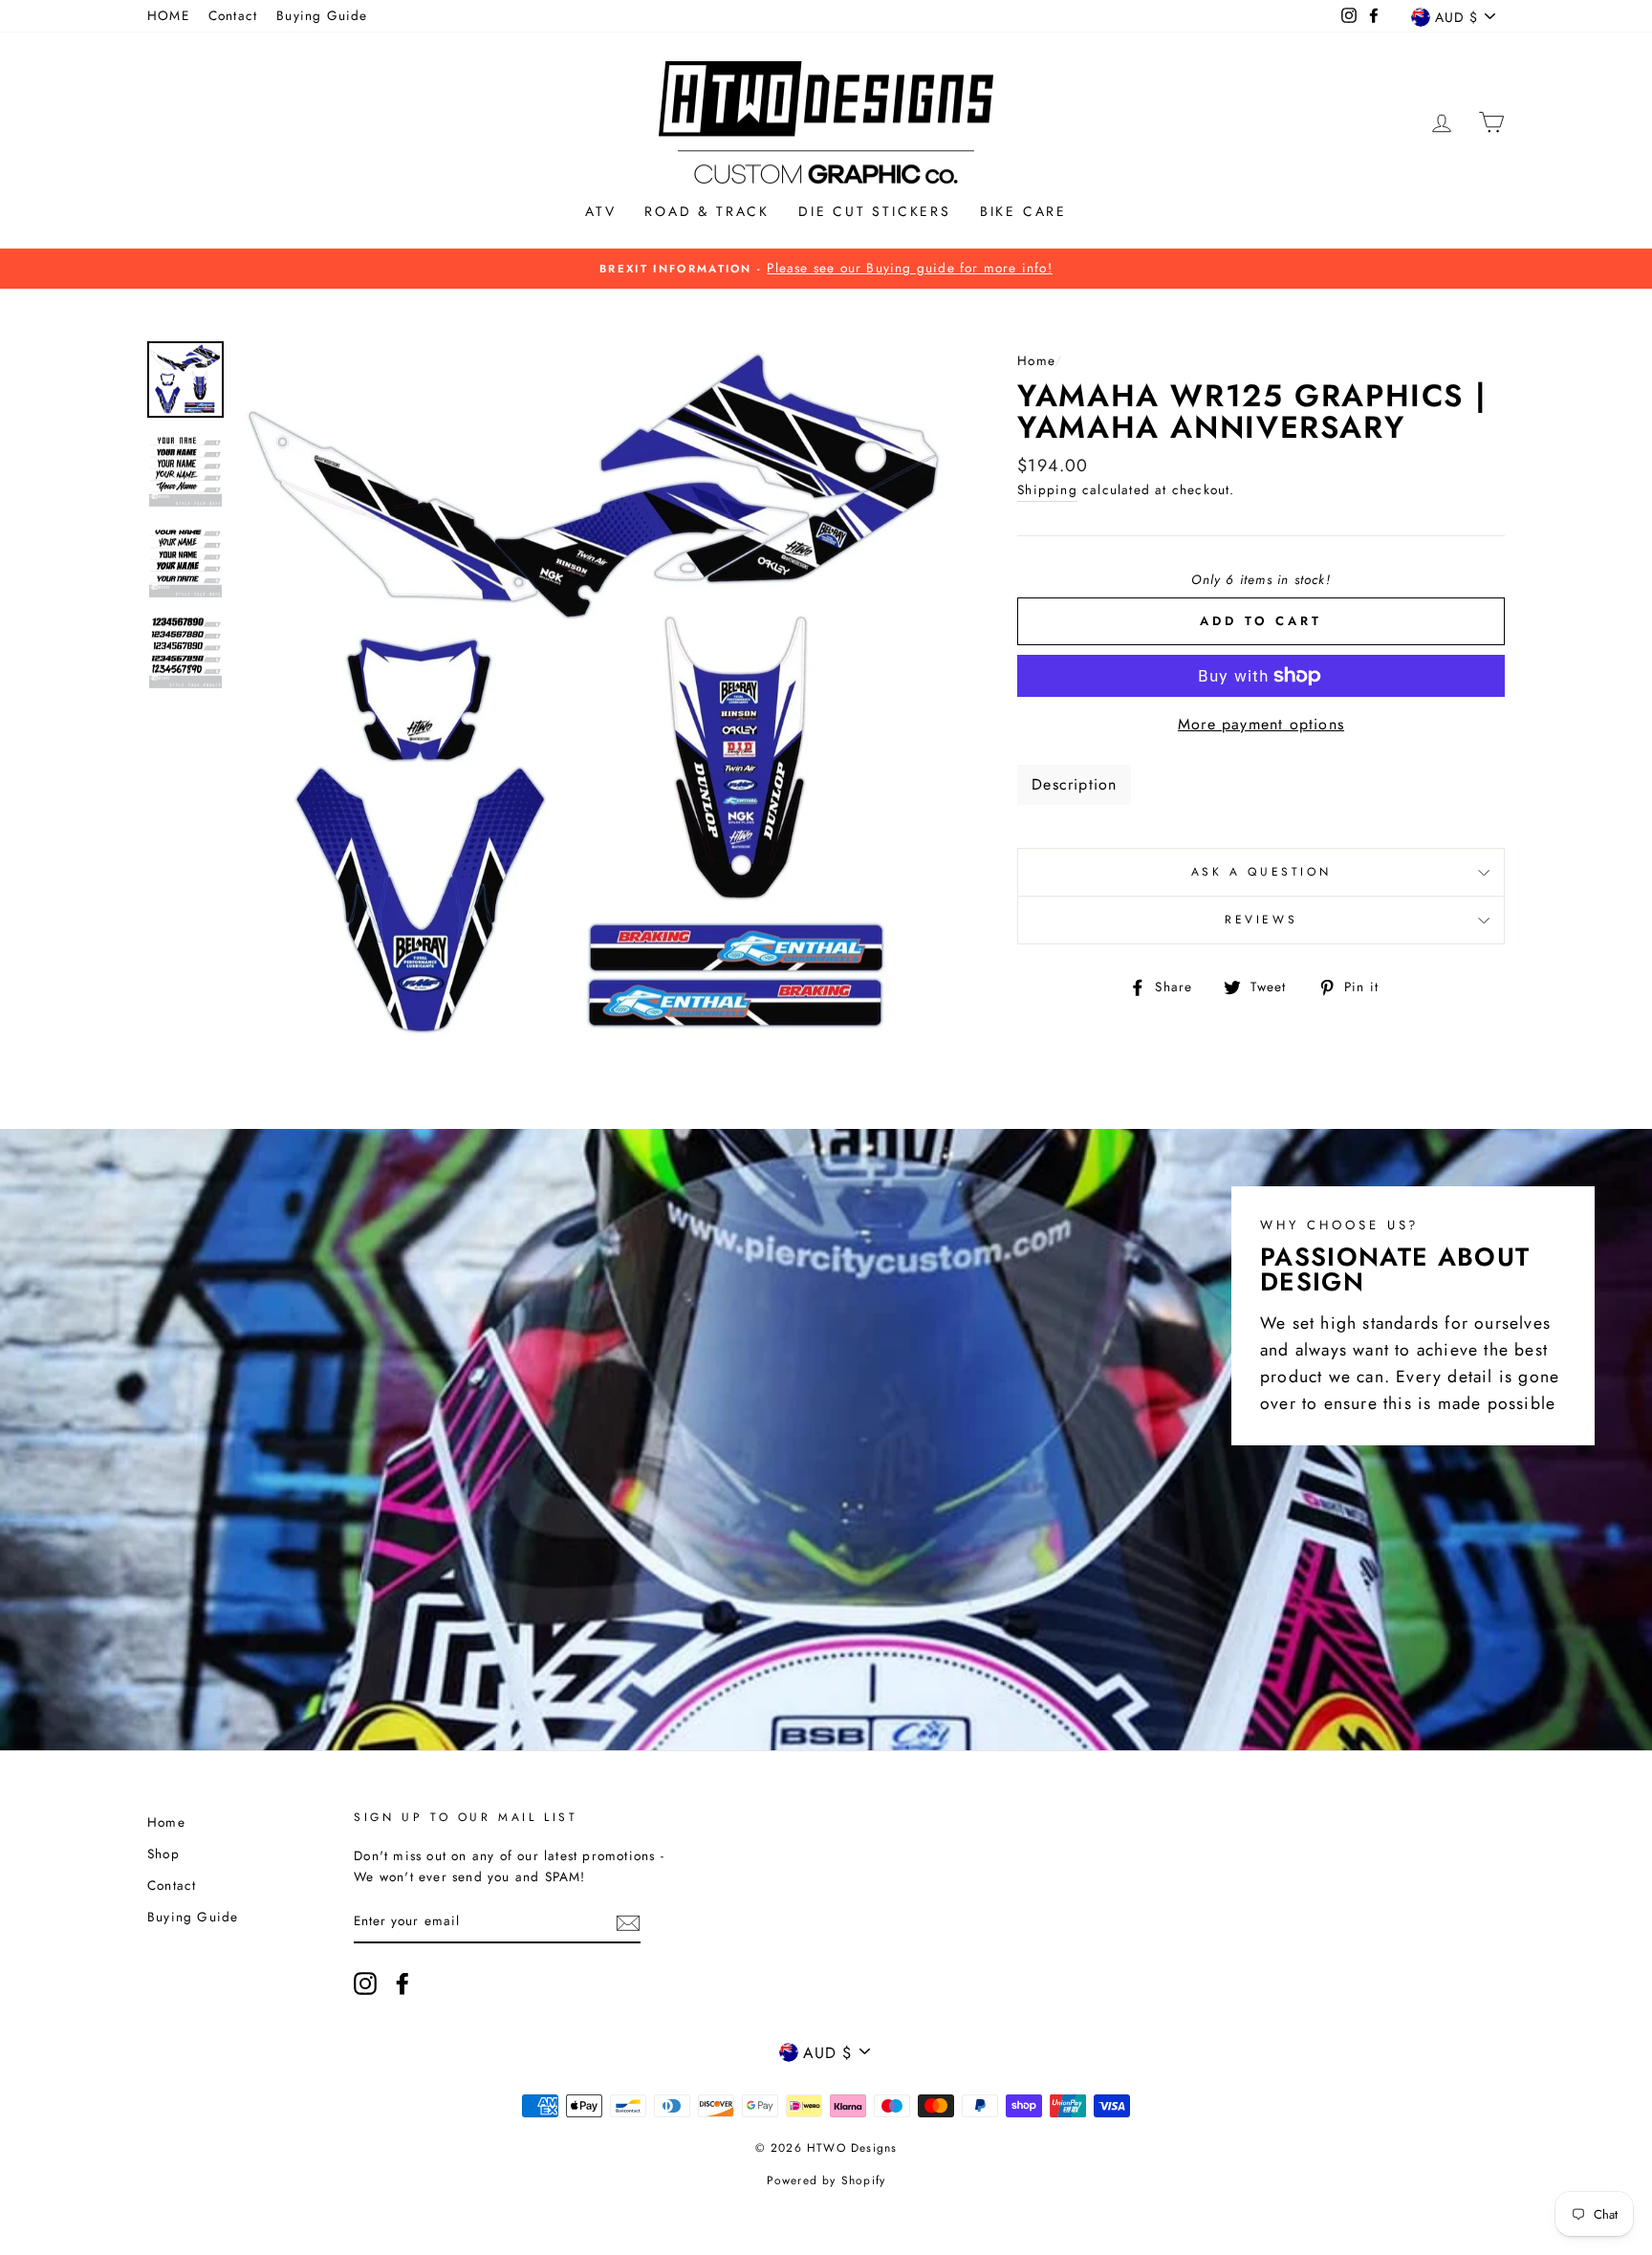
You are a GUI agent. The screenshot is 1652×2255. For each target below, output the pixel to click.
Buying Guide (322, 15)
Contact (233, 15)
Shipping (1047, 489)
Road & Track (707, 211)
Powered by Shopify (826, 2180)
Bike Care (1023, 211)
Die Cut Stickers (875, 211)
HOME (168, 15)
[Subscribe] (628, 1922)
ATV (600, 211)
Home (1036, 360)
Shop (163, 1854)
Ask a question (1261, 872)
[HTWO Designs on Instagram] (365, 1984)
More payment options (1261, 724)
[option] (826, 269)
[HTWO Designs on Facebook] (402, 1984)
